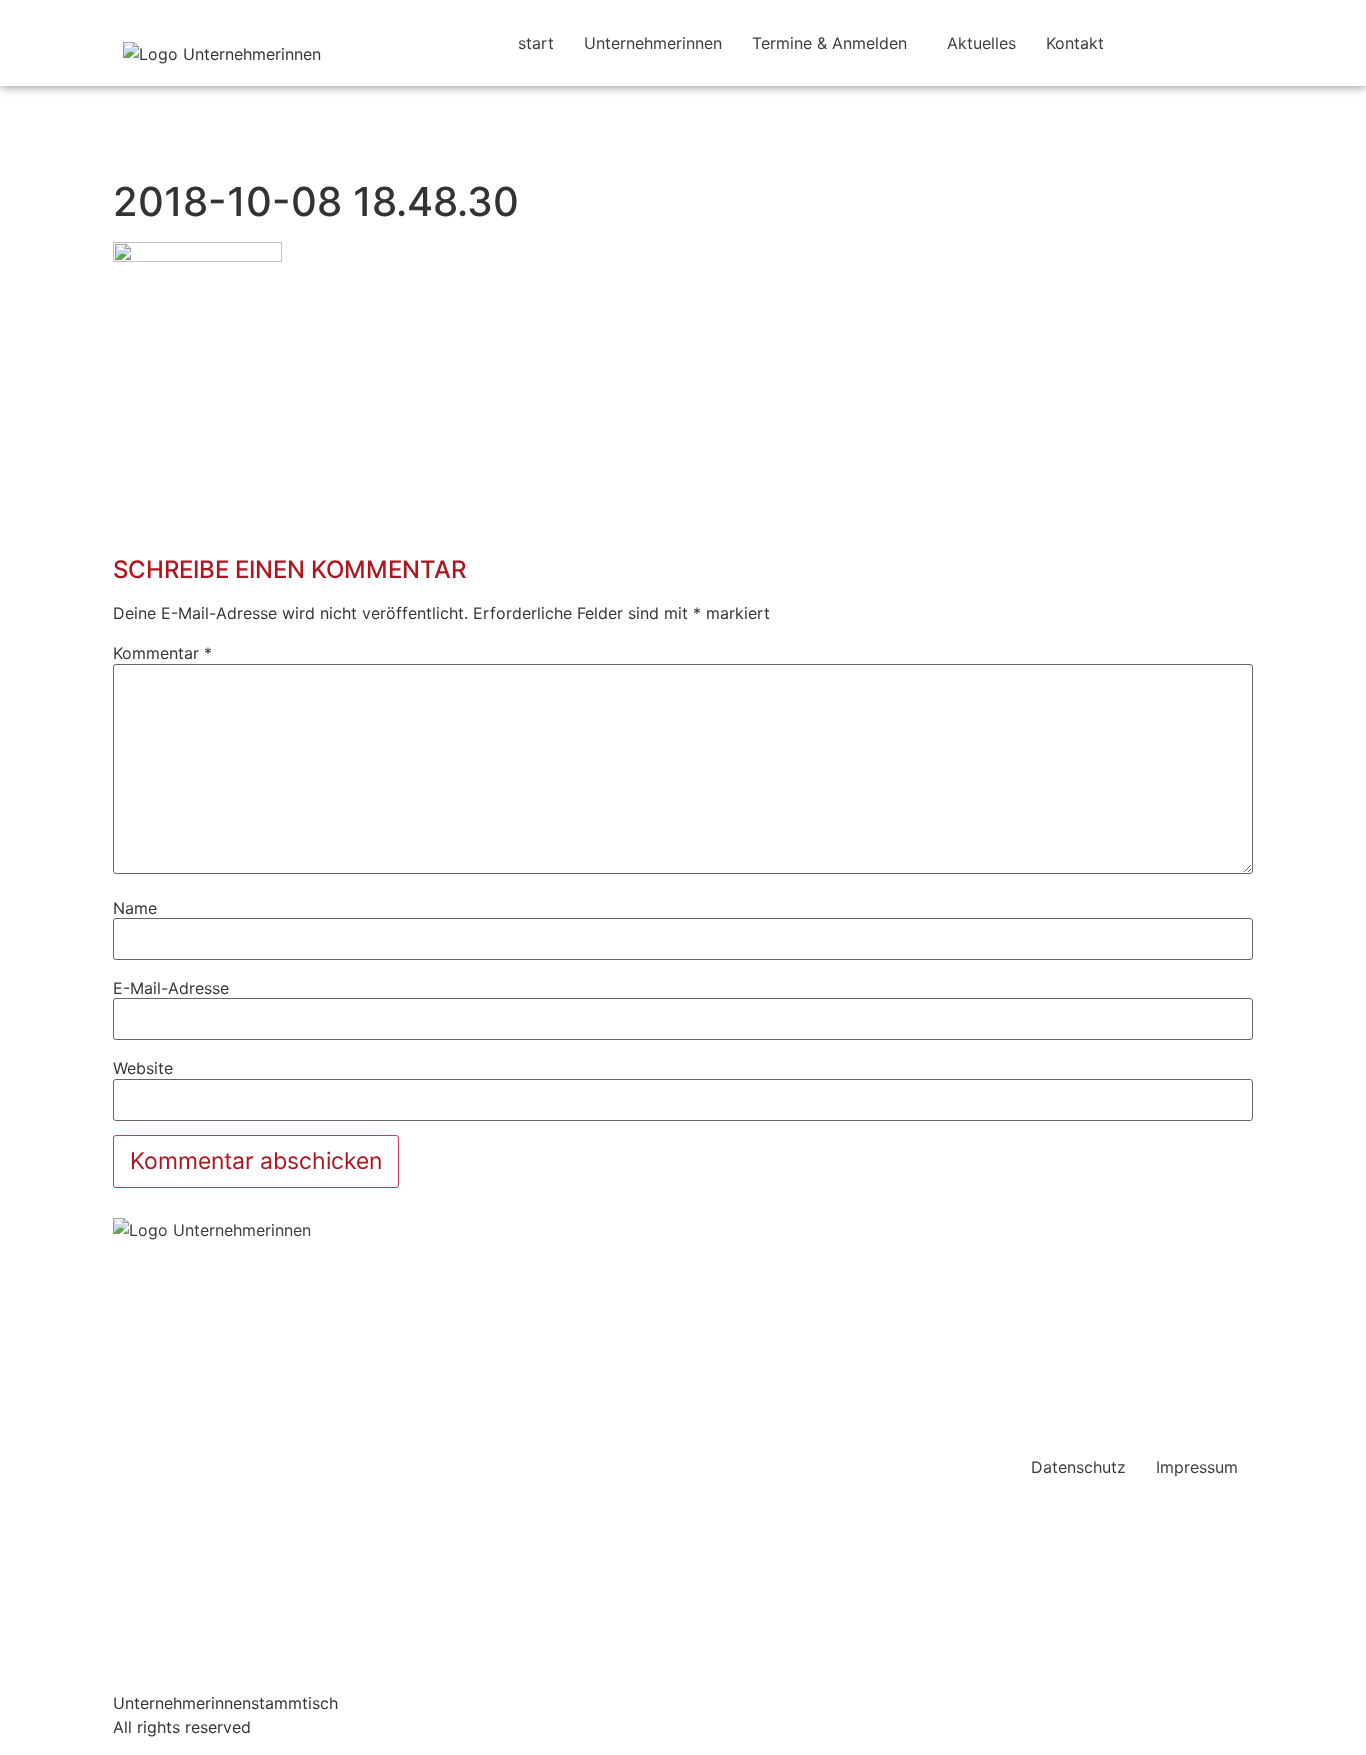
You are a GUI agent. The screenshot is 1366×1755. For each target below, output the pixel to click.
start (536, 43)
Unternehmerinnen (653, 43)
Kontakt (1075, 43)
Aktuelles (981, 43)
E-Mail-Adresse (171, 988)
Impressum (1197, 1467)
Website (143, 1068)
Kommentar (162, 653)
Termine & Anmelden (829, 43)
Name (135, 908)
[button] (834, 43)
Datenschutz (1078, 1467)
